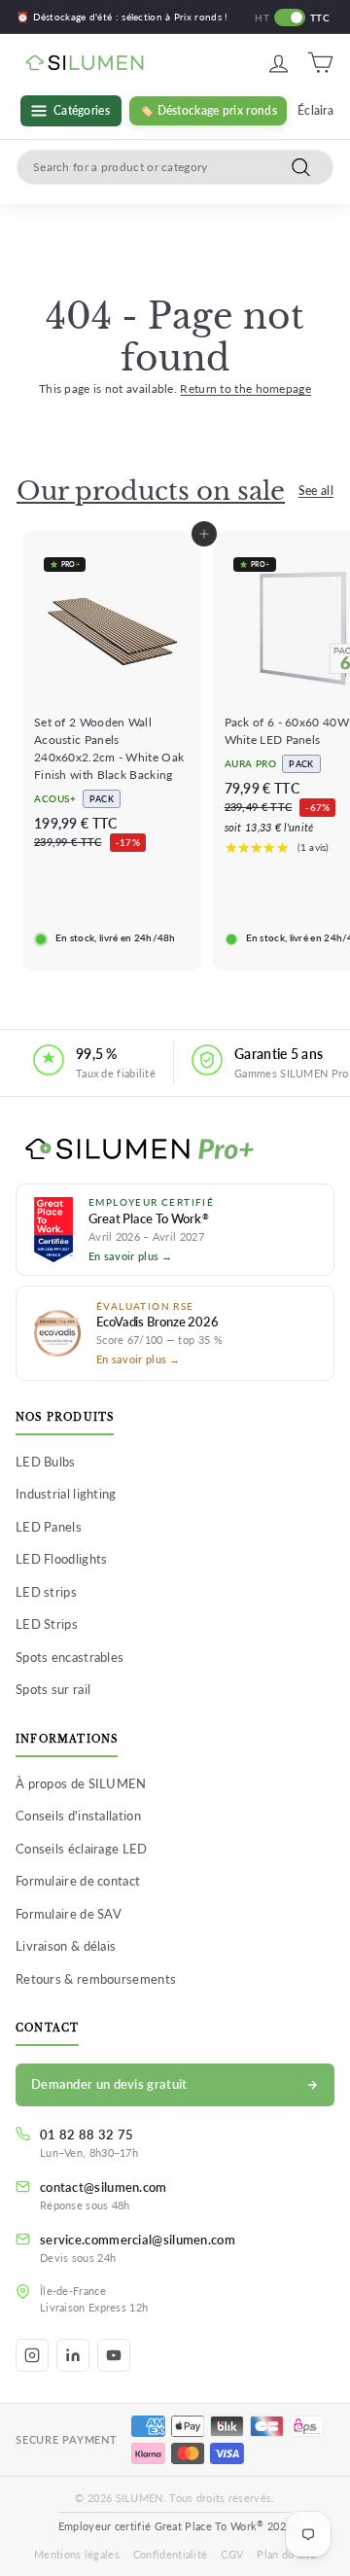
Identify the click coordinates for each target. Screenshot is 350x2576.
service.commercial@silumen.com (138, 2240)
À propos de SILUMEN (81, 1783)
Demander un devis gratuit (109, 2084)
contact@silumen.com (104, 2187)
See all (316, 491)
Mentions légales (77, 2554)
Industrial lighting (66, 1494)
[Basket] (320, 63)
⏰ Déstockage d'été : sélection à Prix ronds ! (122, 17)
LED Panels (49, 1527)
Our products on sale (151, 491)
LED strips (46, 1592)
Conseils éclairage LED (82, 1849)
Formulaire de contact (78, 1881)
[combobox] (175, 167)
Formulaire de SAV (69, 1914)
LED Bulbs (46, 1462)
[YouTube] (114, 2355)
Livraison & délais (66, 1946)
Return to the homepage (245, 388)
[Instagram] (32, 2355)
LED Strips (47, 1624)
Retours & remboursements (96, 1979)
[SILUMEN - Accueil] (175, 1150)
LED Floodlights (62, 1559)
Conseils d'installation (78, 1816)
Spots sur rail (53, 1689)
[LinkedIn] (73, 2355)
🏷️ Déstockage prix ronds (208, 110)
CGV (232, 2554)
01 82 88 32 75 (87, 2135)
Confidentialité (171, 2554)
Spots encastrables (70, 1657)
